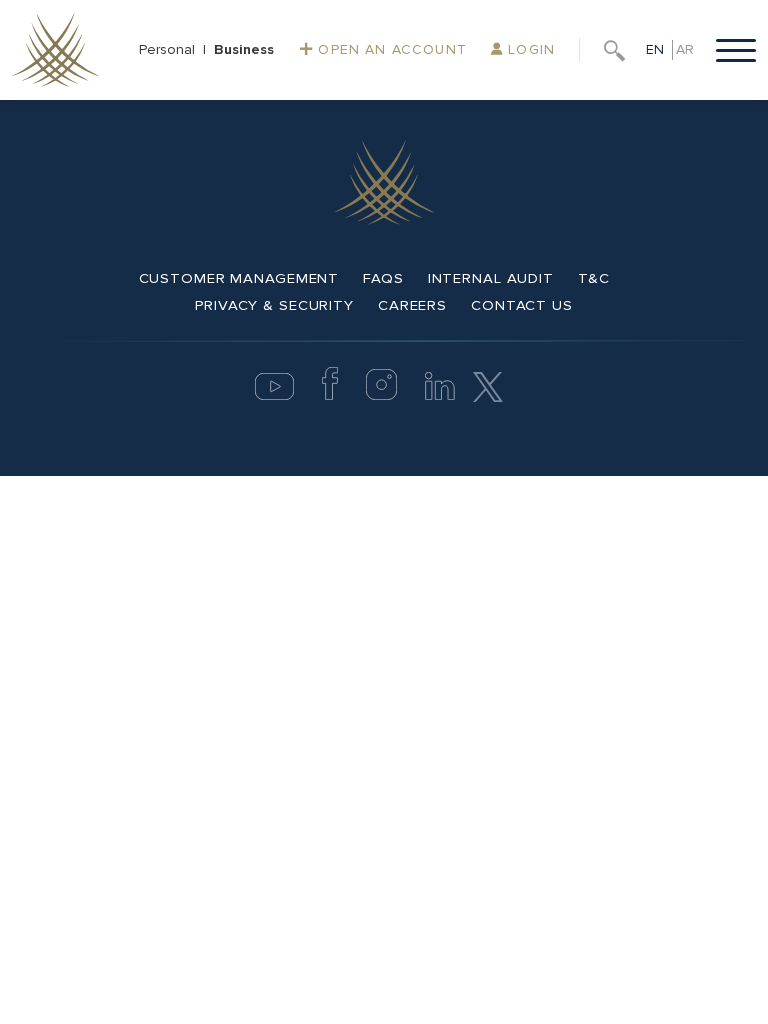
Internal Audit (491, 278)
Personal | (176, 49)
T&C (594, 278)
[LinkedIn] (440, 395)
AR (685, 49)
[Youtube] (274, 395)
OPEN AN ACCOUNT (390, 49)
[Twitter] (488, 385)
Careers (412, 305)
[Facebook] (330, 395)
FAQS (383, 278)
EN (655, 49)
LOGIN (529, 49)
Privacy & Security (274, 305)
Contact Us (522, 305)
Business (244, 49)
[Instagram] (381, 395)
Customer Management (239, 278)
